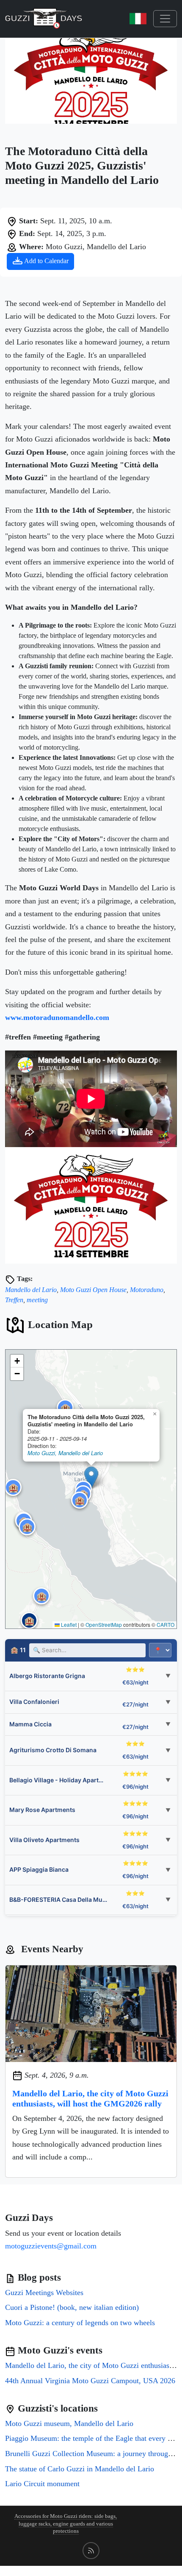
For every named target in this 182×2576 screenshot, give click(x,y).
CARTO (165, 1624)
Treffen (14, 1300)
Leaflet (68, 1624)
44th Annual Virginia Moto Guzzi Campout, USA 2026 (90, 2381)
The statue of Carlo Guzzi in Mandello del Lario (80, 2469)
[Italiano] (138, 19)
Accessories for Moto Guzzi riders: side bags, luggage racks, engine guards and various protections (66, 2524)
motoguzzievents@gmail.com (51, 2246)
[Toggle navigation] (165, 19)
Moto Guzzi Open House (93, 1290)
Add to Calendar (46, 261)
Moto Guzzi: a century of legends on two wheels (80, 2323)
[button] (91, 1478)
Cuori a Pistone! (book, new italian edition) (72, 2307)
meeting (37, 1300)
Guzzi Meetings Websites (44, 2293)
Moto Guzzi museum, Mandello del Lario (69, 2423)
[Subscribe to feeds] (91, 2551)
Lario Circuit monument (42, 2484)
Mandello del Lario (31, 1290)
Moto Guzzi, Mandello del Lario (65, 1453)
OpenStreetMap (104, 1624)
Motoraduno (147, 1290)
